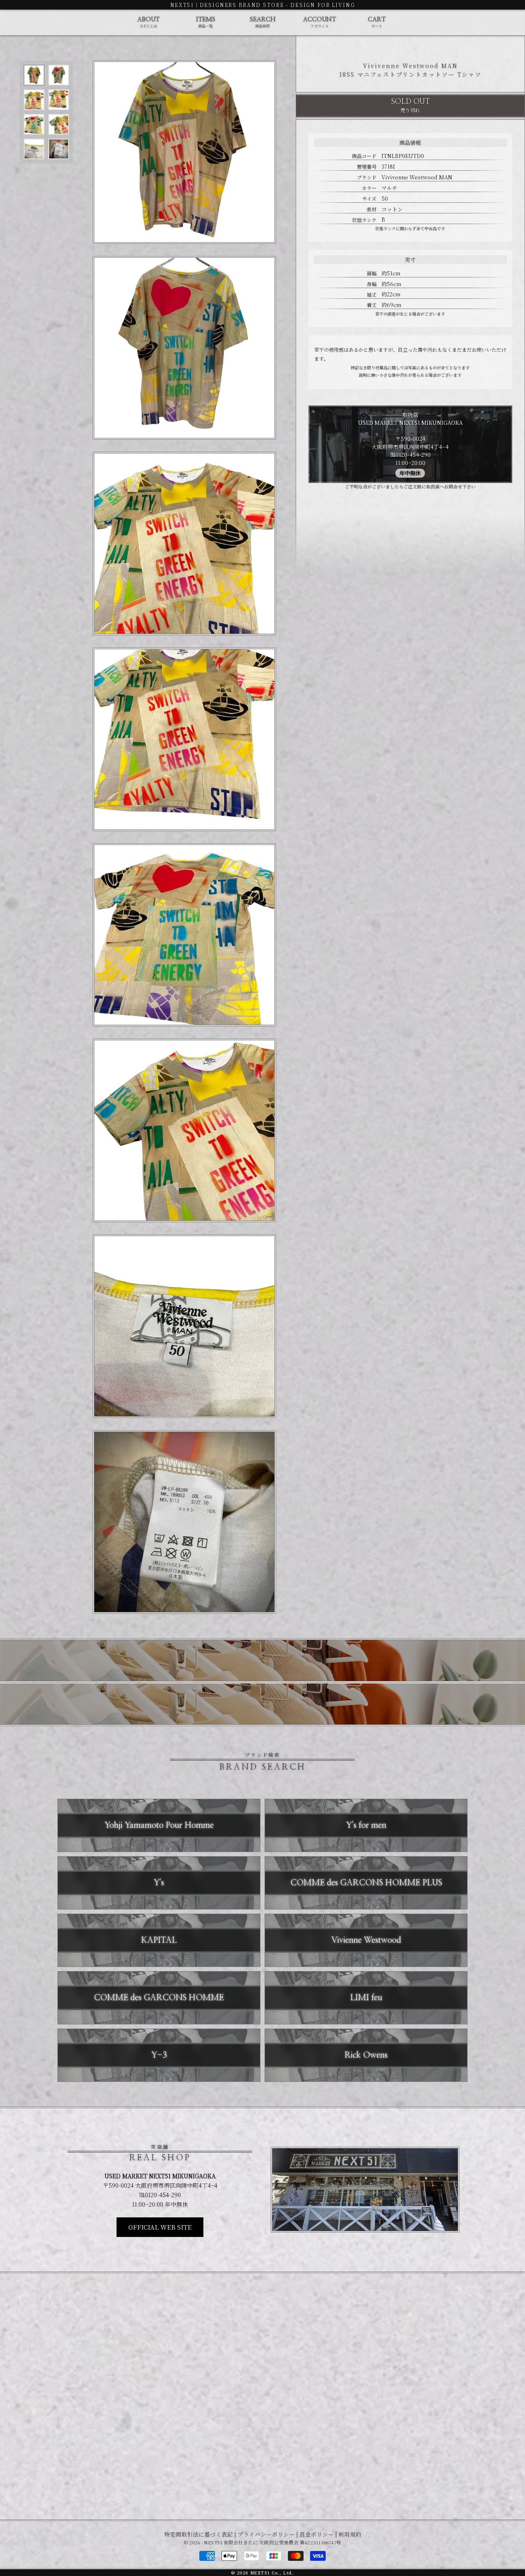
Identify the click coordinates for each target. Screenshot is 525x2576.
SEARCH (263, 23)
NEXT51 (182, 5)
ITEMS (206, 23)
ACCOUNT (320, 23)
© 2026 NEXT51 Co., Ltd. (262, 2573)
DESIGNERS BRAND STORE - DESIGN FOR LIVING (277, 5)
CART (377, 23)
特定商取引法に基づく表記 (199, 2534)
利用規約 (350, 2534)
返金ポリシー (317, 2534)
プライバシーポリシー (266, 2534)
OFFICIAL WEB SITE (160, 2227)
